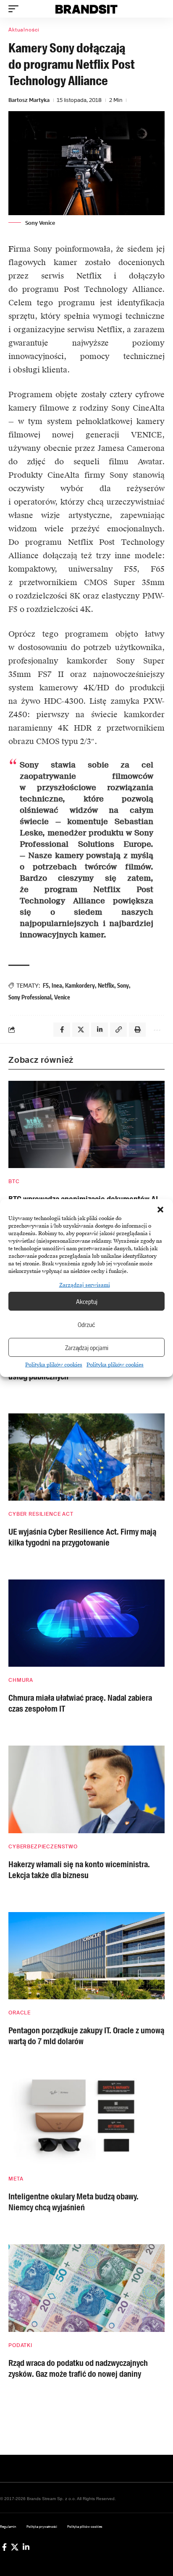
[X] (15, 2547)
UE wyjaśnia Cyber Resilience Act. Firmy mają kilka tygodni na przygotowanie (82, 1537)
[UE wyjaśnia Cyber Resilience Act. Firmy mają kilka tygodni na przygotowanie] (86, 1457)
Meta (16, 2179)
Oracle (20, 2013)
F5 (46, 985)
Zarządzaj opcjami (87, 1348)
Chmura (21, 1680)
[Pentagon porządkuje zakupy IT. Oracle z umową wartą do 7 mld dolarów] (86, 1956)
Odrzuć (86, 1324)
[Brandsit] (87, 9)
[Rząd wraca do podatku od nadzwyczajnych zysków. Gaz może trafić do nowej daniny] (86, 2288)
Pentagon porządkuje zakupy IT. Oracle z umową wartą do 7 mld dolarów (86, 2036)
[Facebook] (4, 2547)
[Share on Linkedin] (100, 1030)
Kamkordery (80, 985)
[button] (160, 1210)
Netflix (106, 985)
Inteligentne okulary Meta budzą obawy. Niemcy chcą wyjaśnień (73, 2202)
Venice (62, 997)
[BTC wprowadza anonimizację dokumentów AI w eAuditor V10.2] (86, 1124)
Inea (57, 985)
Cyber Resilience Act (41, 1514)
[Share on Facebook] (62, 1030)
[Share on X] (81, 1030)
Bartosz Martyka (29, 100)
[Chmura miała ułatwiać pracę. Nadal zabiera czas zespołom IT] (86, 1623)
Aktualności (24, 30)
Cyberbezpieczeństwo (43, 1847)
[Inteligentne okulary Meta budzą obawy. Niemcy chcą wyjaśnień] (86, 2122)
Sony (123, 985)
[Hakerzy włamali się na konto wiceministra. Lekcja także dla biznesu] (86, 1789)
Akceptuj (87, 1301)
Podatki (20, 2345)
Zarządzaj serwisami (85, 1285)
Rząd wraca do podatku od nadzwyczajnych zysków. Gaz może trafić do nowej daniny (78, 2368)
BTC (14, 1181)
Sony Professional (30, 997)
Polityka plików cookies (54, 1365)
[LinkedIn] (26, 2547)
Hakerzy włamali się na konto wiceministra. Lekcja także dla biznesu (79, 1870)
